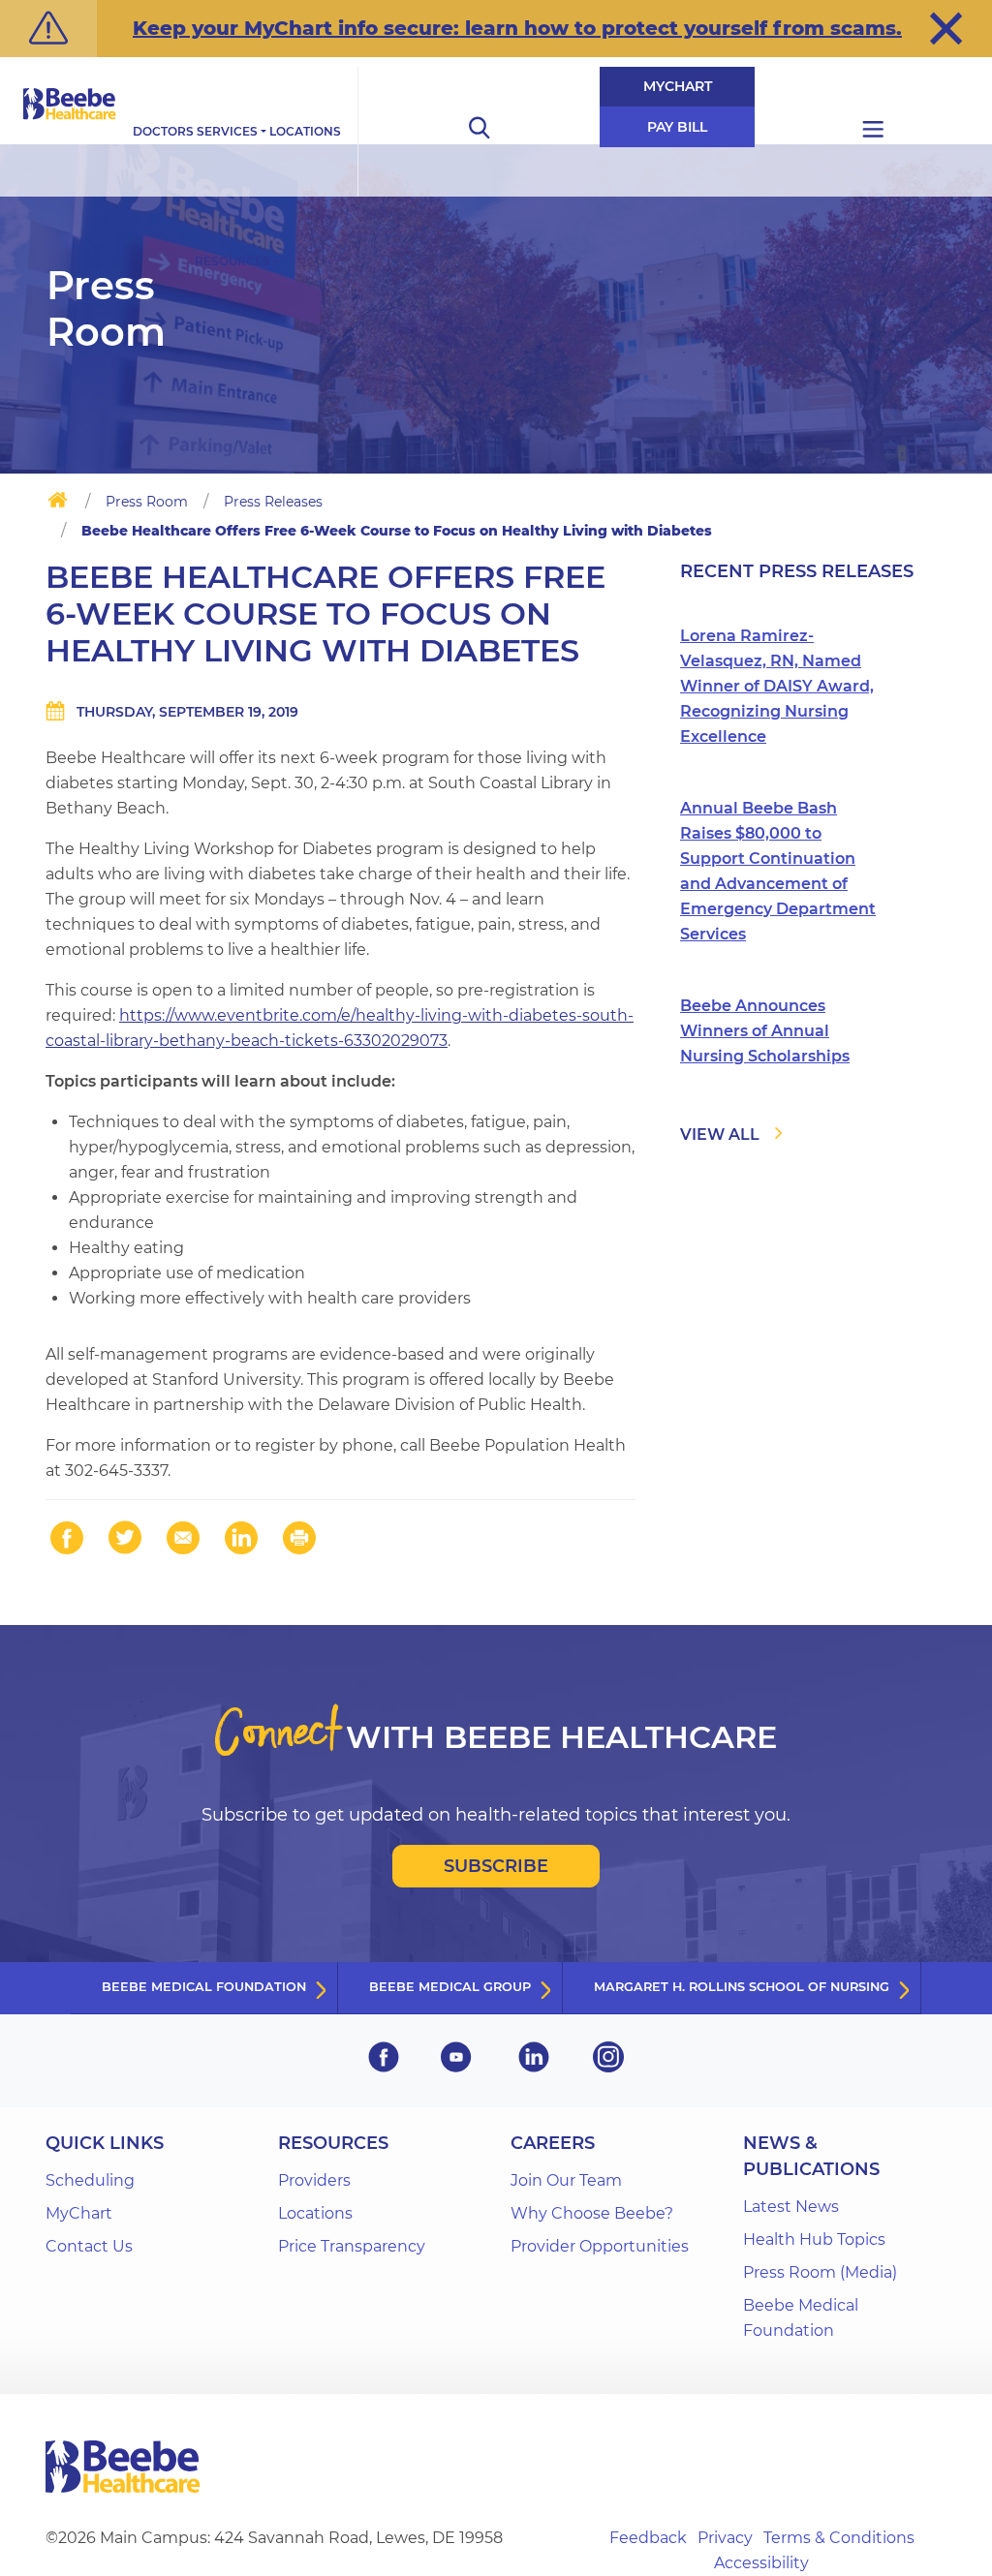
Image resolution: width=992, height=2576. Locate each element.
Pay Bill (677, 127)
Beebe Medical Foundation (204, 1987)
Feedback (648, 2538)
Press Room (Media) (820, 2272)
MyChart (678, 86)
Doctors (163, 131)
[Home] (58, 504)
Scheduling (90, 2180)
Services (227, 131)
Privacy (725, 2538)
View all (720, 1135)
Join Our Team (566, 2180)
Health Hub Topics (814, 2239)
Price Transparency (352, 2246)
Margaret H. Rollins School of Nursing (742, 1987)
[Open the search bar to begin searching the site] (479, 132)
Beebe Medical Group (450, 1987)
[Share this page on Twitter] (125, 1538)
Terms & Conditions (839, 2538)
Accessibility (761, 2563)
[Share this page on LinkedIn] (241, 1538)
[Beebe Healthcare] (70, 125)
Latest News (791, 2207)
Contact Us (89, 2246)
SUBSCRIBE (496, 1866)
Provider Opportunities (600, 2246)
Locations (305, 131)
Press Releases (273, 502)
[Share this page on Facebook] (67, 1538)
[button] (946, 28)
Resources (232, 261)
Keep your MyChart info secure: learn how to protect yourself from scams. (517, 28)
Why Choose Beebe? (592, 2213)
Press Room (147, 502)
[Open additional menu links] (873, 132)
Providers (314, 2180)
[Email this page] (183, 1538)
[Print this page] (299, 1538)
